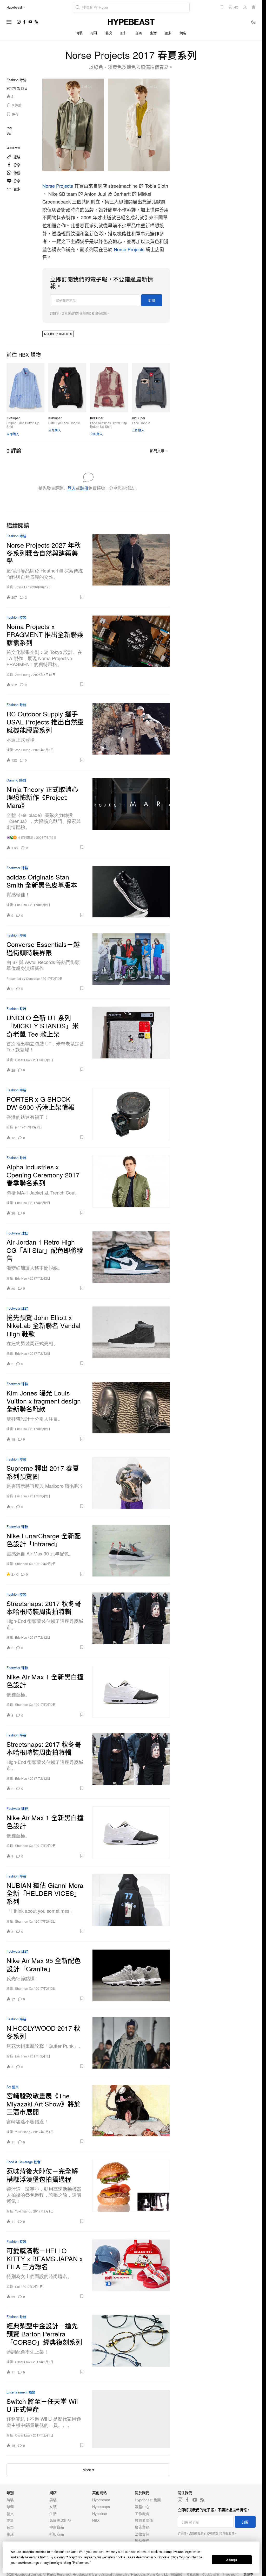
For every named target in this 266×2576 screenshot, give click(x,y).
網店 (183, 33)
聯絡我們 (142, 2541)
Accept (232, 2560)
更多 (168, 33)
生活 (153, 33)
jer (17, 1127)
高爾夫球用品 (60, 2520)
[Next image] (159, 126)
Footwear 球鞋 (17, 868)
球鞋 (94, 33)
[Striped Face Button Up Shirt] (25, 388)
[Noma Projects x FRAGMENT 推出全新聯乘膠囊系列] (131, 651)
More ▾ (88, 2470)
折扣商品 (57, 2534)
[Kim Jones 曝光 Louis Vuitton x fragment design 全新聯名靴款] (131, 1412)
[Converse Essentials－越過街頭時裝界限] (131, 962)
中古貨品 (57, 2527)
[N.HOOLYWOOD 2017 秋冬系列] (131, 2043)
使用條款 (85, 313)
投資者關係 (144, 2520)
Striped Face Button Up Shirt (23, 425)
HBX (96, 2520)
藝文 (109, 33)
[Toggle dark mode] (254, 22)
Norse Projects (58, 186)
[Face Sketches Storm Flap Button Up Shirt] (109, 388)
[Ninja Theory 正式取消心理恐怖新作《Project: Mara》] (131, 814)
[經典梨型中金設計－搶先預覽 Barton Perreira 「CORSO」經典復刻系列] (131, 2344)
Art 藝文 (13, 2087)
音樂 (139, 33)
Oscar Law (23, 1060)
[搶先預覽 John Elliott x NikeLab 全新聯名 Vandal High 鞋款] (131, 1336)
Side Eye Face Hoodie (64, 423)
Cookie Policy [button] (168, 2557)
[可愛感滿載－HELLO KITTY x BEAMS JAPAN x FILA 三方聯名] (131, 2269)
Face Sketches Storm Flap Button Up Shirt (109, 425)
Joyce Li (21, 587)
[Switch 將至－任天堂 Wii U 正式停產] (131, 2419)
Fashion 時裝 (16, 80)
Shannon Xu (24, 1564)
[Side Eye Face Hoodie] (67, 388)
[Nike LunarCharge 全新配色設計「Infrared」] (131, 1551)
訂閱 (152, 300)
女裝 (53, 2507)
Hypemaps (101, 2507)
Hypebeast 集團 (148, 2500)
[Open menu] (9, 22)
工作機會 (142, 2514)
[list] (106, 126)
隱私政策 (101, 313)
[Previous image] (53, 126)
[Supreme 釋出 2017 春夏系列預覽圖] (131, 1483)
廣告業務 (142, 2527)
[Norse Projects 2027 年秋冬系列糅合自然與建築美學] (131, 567)
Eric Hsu (21, 905)
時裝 (79, 33)
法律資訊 (142, 2534)
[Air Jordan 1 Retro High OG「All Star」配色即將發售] (131, 1261)
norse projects (58, 334)
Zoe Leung (23, 675)
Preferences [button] (81, 2563)
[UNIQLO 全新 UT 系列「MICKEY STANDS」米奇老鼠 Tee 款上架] (131, 1039)
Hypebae (100, 2514)
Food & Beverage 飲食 (24, 2162)
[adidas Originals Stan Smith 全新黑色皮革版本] (131, 892)
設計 (124, 33)
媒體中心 (142, 2507)
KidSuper (13, 418)
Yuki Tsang (23, 2132)
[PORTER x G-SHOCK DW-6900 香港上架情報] (131, 1114)
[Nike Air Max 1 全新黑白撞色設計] (131, 1692)
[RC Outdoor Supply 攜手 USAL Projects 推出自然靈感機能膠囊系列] (131, 732)
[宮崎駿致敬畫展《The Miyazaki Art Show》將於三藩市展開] (131, 2114)
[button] (13, 114)
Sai (9, 133)
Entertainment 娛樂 (21, 2392)
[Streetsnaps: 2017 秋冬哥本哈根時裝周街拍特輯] (131, 1621)
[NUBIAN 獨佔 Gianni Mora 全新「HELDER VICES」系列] (131, 1904)
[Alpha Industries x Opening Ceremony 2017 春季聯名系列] (131, 1185)
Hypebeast (101, 2500)
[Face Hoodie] (151, 388)
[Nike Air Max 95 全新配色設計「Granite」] (131, 1975)
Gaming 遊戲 (16, 780)
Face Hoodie (141, 423)
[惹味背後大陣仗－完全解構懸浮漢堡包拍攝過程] (131, 2192)
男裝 (53, 2500)
